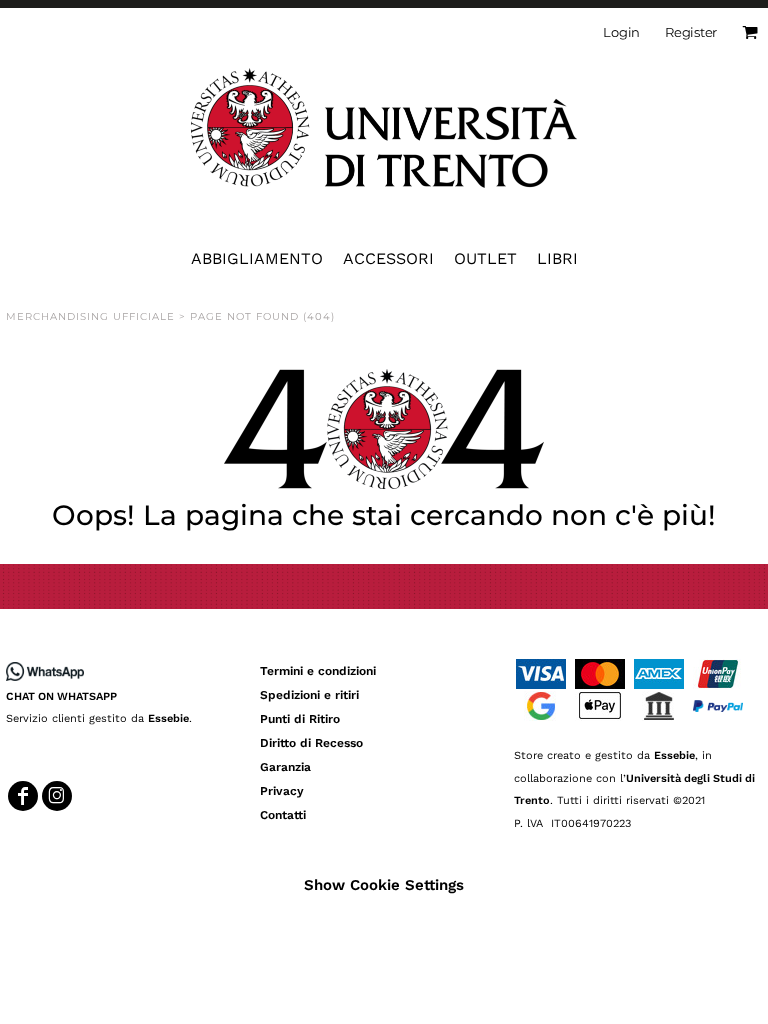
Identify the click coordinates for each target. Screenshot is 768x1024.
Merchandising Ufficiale (90, 316)
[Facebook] (23, 796)
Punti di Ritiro (300, 719)
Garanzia (285, 767)
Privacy (282, 791)
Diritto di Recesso (311, 743)
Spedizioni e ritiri (309, 695)
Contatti (283, 815)
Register (691, 32)
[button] (384, 429)
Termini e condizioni (318, 671)
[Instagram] (57, 796)
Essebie (168, 718)
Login (621, 32)
